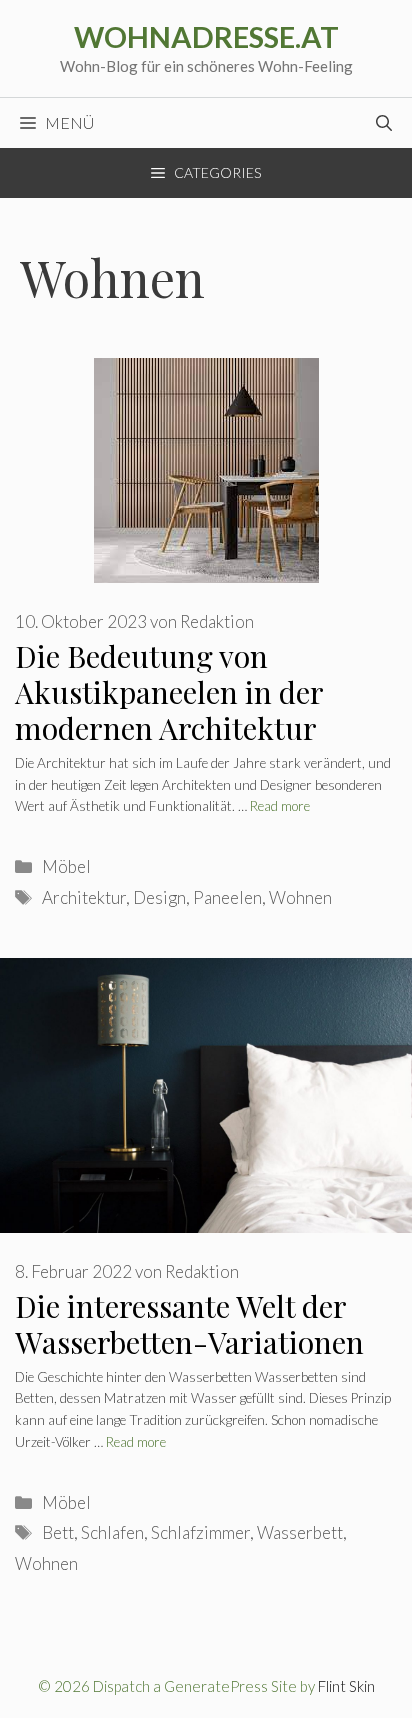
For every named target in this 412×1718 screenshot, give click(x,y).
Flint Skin (346, 1686)
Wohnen (300, 897)
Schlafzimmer (200, 1532)
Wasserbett (300, 1532)
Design (159, 897)
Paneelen (227, 897)
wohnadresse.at (206, 36)
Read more (280, 806)
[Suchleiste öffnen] (384, 123)
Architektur (84, 897)
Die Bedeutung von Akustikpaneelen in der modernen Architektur (169, 692)
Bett (58, 1532)
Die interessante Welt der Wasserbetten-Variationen (189, 1324)
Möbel (66, 866)
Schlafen (112, 1532)
